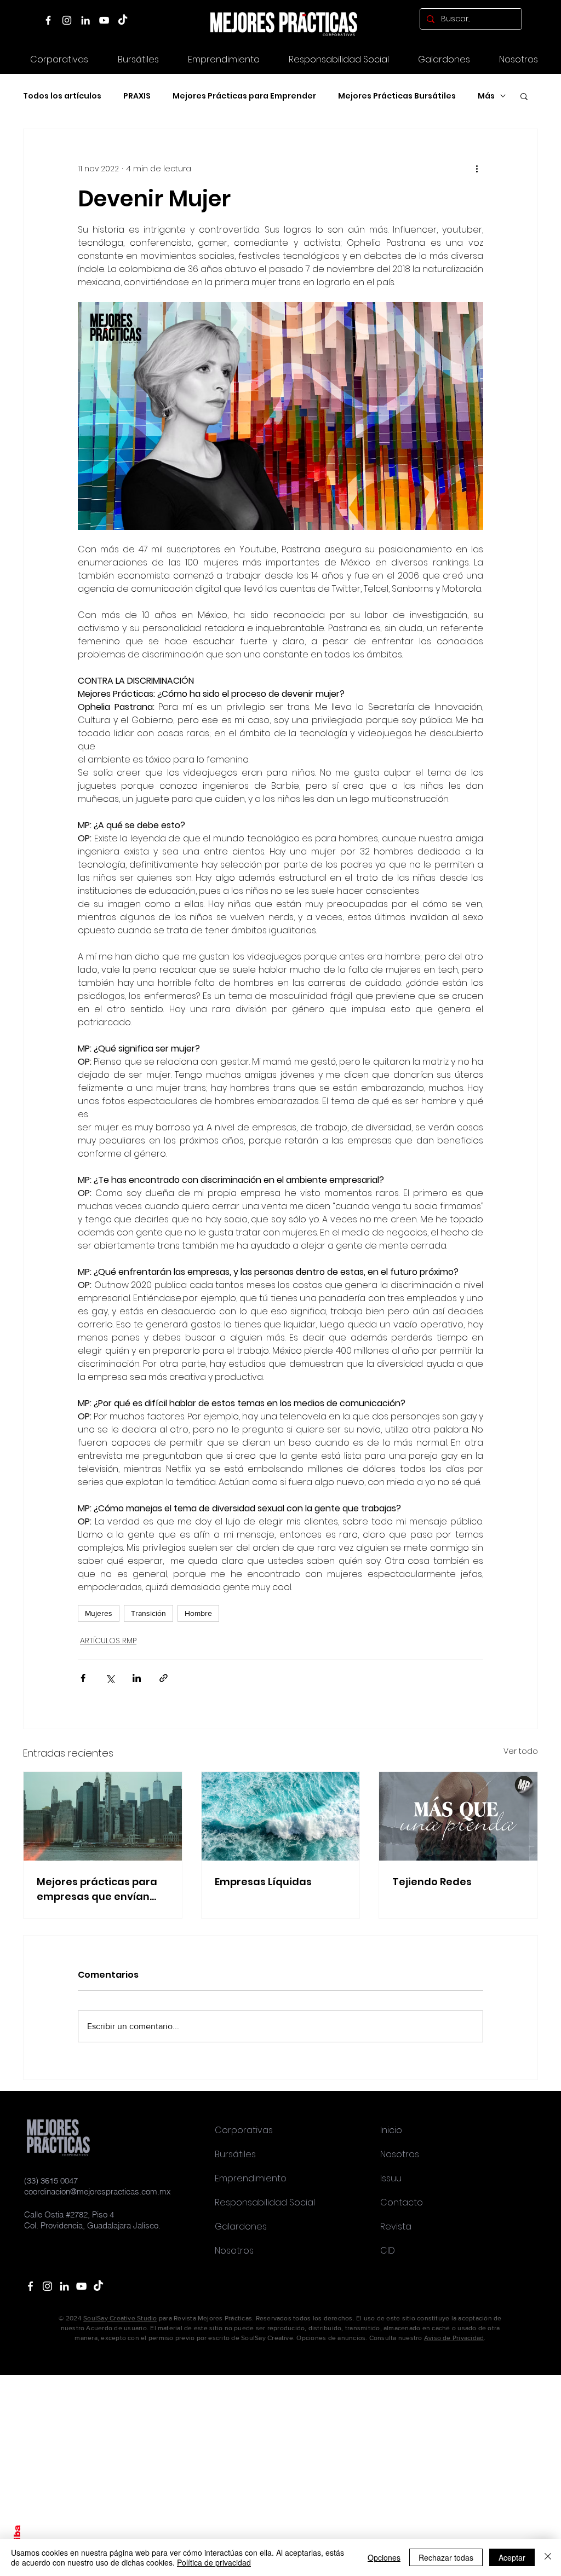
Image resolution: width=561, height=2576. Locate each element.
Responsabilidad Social (265, 2202)
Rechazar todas (446, 2557)
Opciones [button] (384, 2557)
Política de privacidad (214, 2562)
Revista (396, 2226)
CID (388, 2251)
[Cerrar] (548, 2557)
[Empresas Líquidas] (281, 1816)
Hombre (198, 1613)
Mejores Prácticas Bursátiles (397, 96)
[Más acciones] (477, 169)
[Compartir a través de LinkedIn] (137, 1678)
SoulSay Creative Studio (120, 2318)
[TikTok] (123, 20)
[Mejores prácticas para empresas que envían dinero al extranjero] (103, 1816)
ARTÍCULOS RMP (108, 1641)
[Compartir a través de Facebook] (83, 1678)
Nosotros (234, 2251)
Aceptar (512, 2557)
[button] (444, 59)
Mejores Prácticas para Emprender (244, 96)
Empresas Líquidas (263, 1882)
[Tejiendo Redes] (458, 1816)
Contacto (402, 2202)
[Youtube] (81, 2286)
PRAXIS (137, 96)
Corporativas (244, 2130)
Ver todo (521, 1751)
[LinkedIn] (85, 20)
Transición (148, 1613)
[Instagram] (67, 20)
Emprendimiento (251, 2178)
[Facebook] (48, 20)
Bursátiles (235, 2154)
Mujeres (99, 1613)
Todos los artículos (62, 96)
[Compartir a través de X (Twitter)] (110, 1678)
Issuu (391, 2178)
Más (486, 96)
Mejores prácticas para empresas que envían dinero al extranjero (97, 1889)
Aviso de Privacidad (454, 2338)
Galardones (241, 2226)
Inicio (391, 2130)
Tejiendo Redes (432, 1882)
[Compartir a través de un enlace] (164, 1678)
